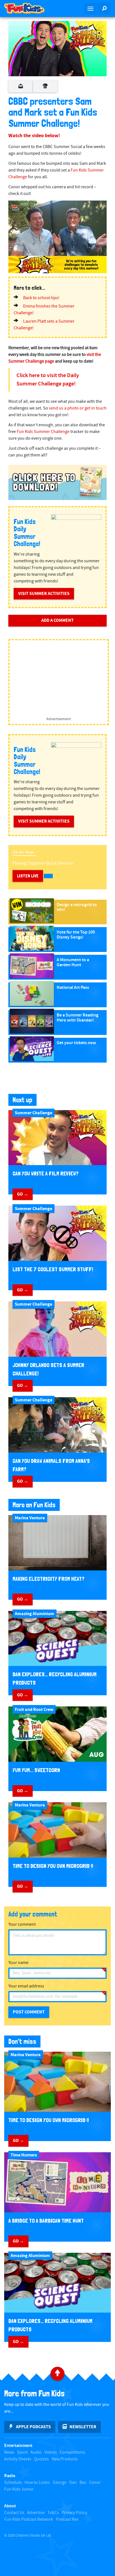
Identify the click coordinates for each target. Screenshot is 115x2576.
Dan (73, 2483)
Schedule (13, 2483)
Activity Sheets (18, 2459)
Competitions (72, 2452)
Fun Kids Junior (19, 2489)
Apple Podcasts (33, 2427)
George (60, 2483)
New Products (65, 2459)
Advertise (36, 2513)
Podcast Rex (67, 2519)
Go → (23, 1194)
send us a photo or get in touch (78, 408)
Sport (22, 2452)
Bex (83, 2483)
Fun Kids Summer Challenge (43, 432)
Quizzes (41, 2459)
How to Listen (37, 2483)
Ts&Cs (53, 2513)
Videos (51, 2452)
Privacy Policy (74, 2513)
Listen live (28, 876)
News (9, 2452)
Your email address (26, 1986)
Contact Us (14, 2513)
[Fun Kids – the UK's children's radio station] (29, 8)
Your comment (22, 1924)
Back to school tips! (41, 298)
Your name (18, 1963)
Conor (95, 2483)
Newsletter (83, 2427)
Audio (36, 2452)
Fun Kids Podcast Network (29, 2519)
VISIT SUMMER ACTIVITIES (44, 594)
